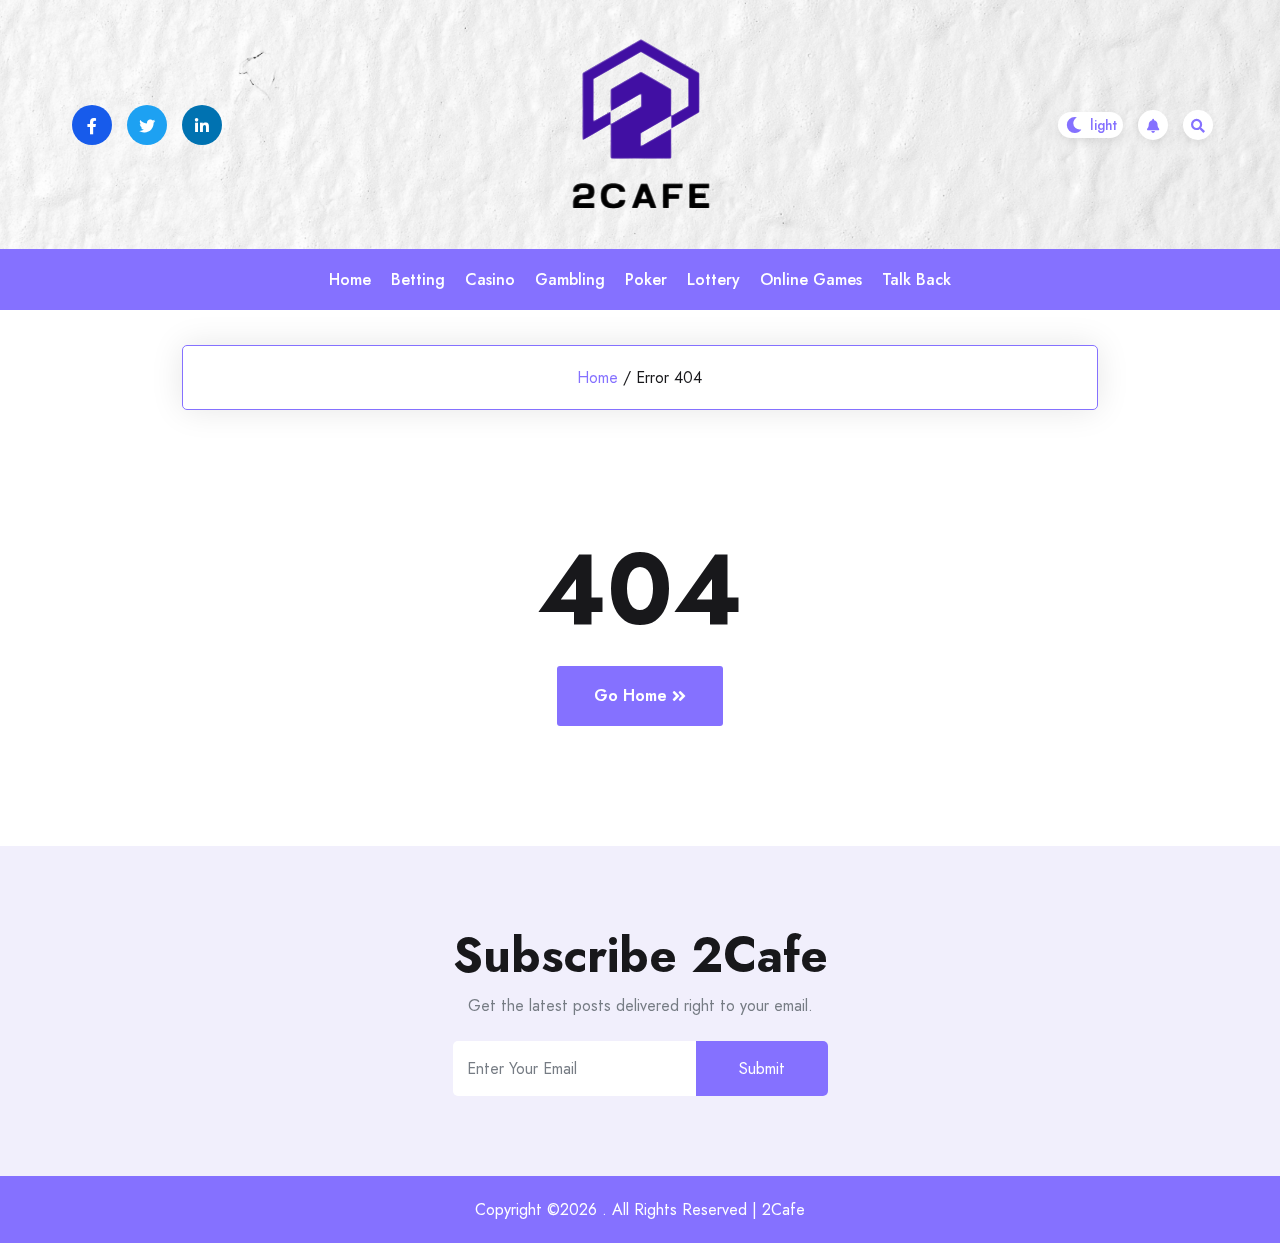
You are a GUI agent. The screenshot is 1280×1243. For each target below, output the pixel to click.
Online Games (811, 279)
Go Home (630, 695)
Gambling (570, 279)
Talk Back (916, 279)
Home (350, 279)
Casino (490, 279)
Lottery (713, 279)
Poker (646, 279)
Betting (418, 279)
